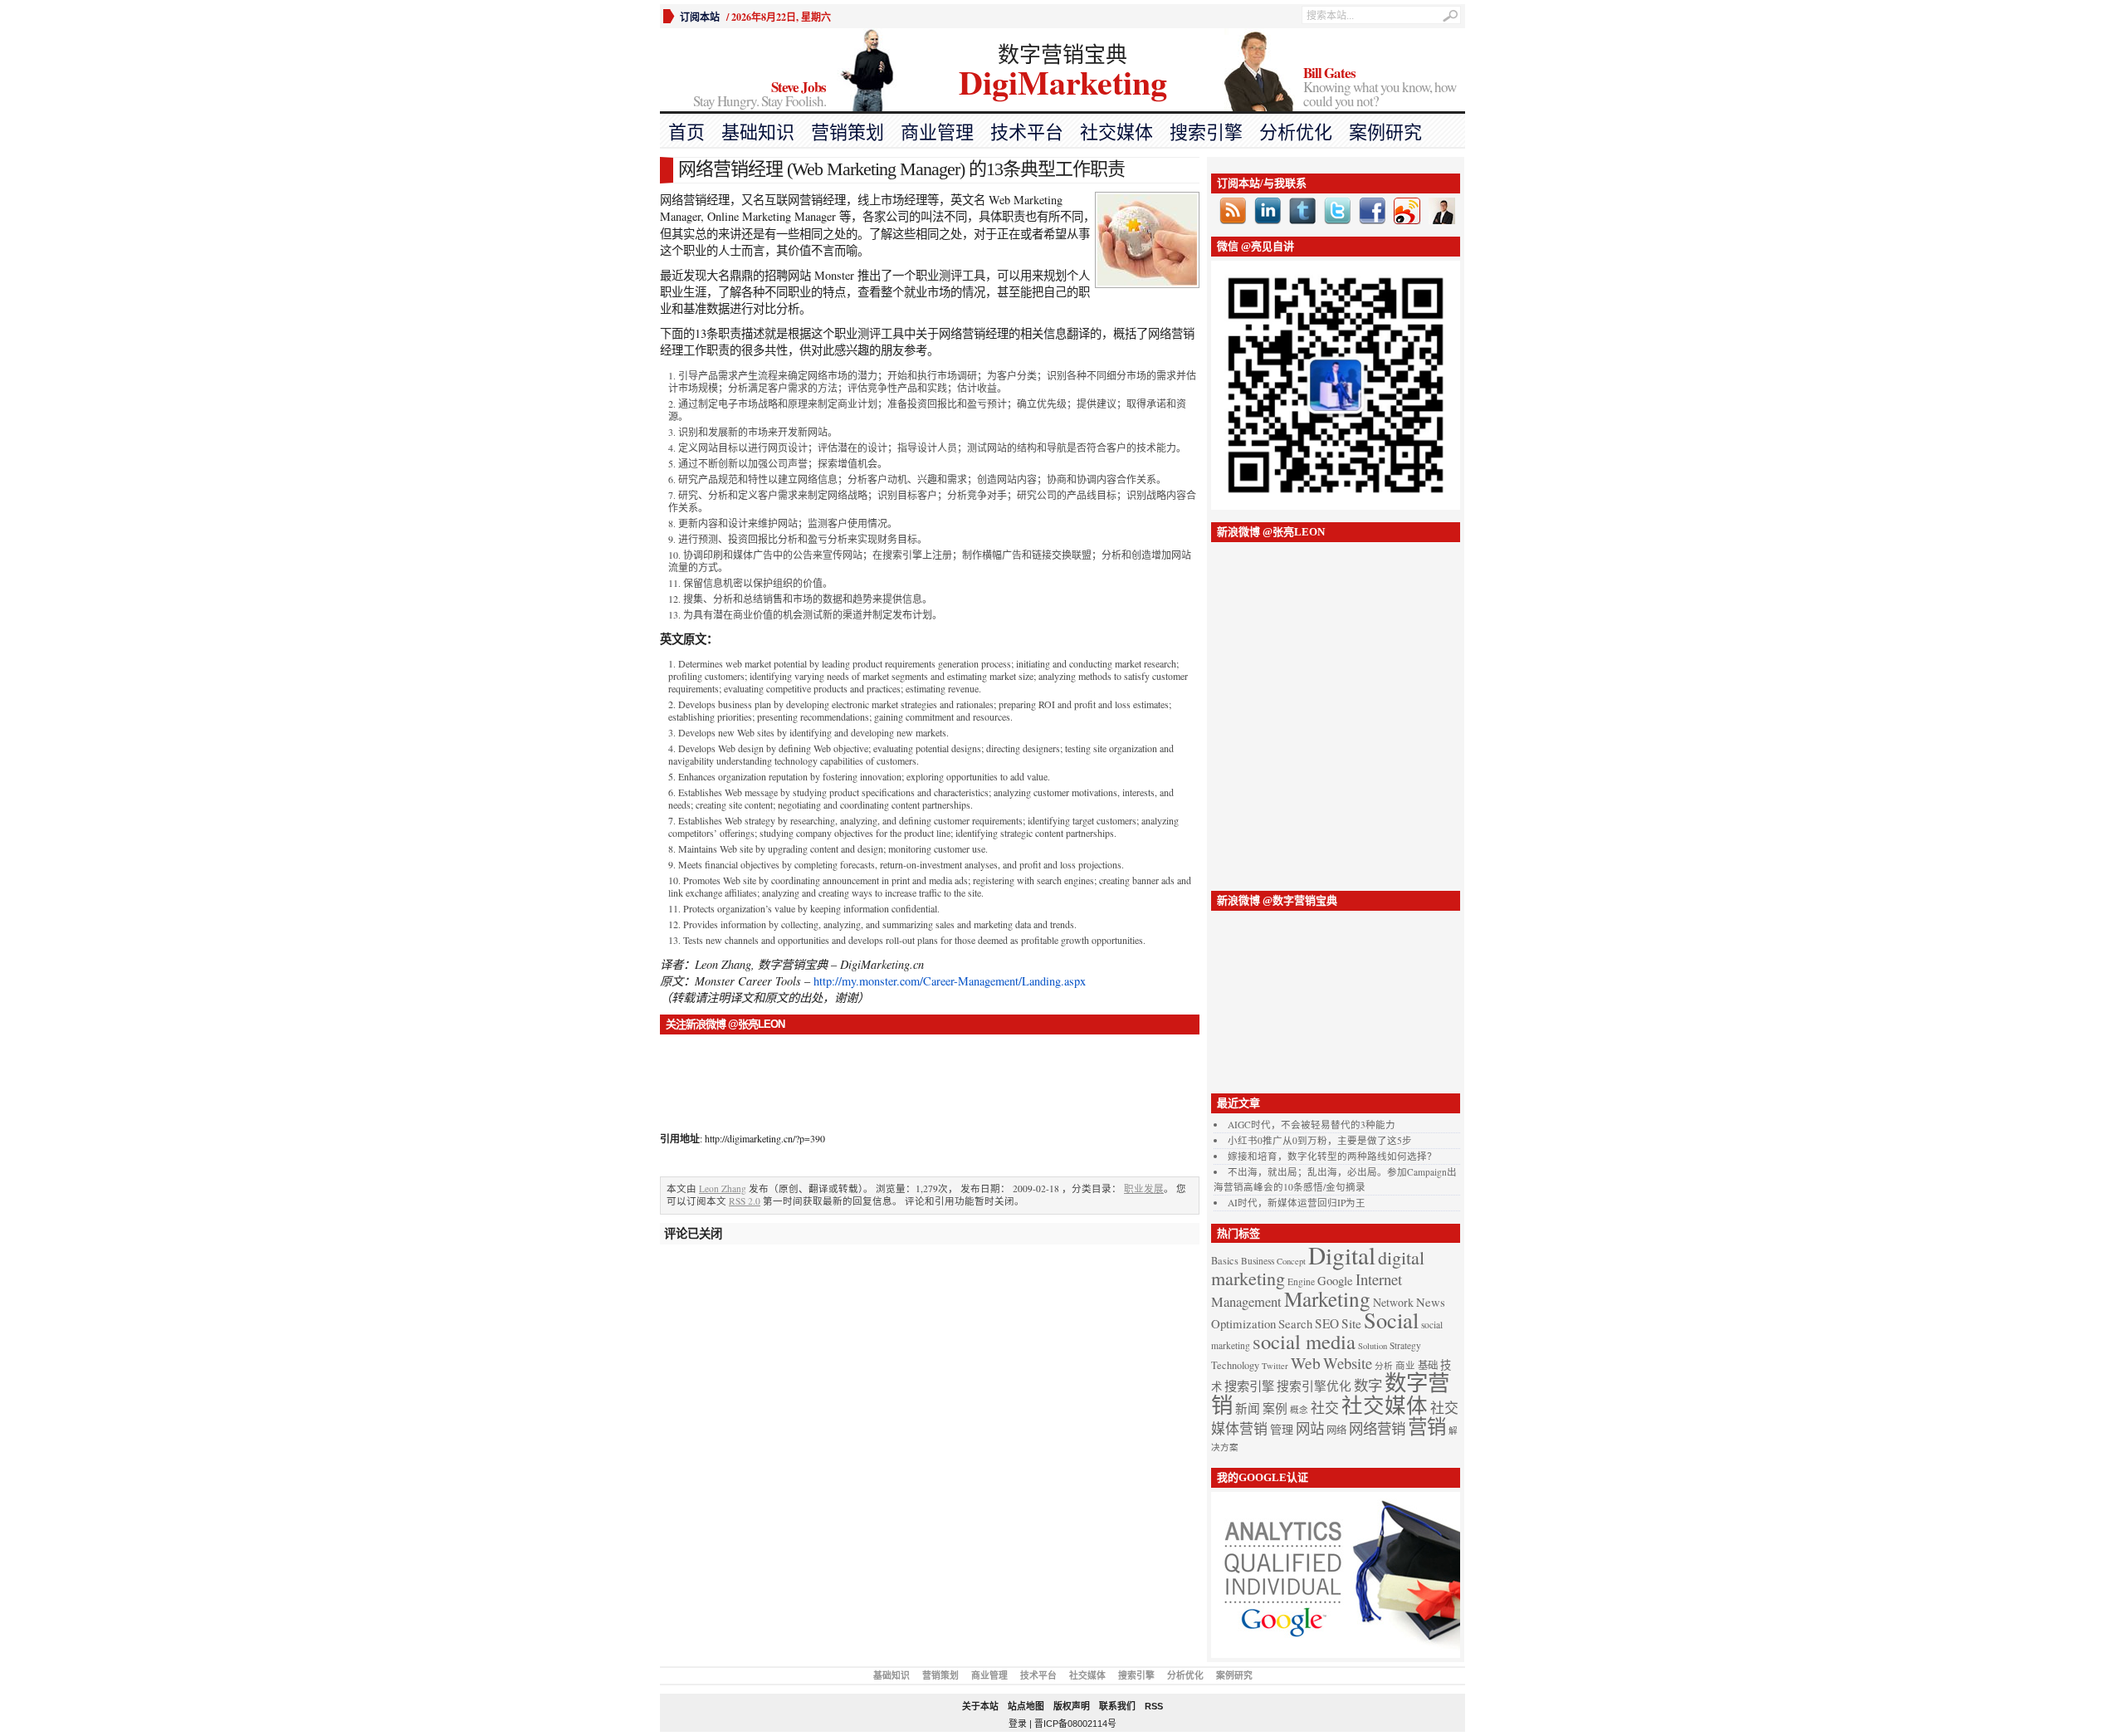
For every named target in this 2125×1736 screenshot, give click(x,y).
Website (1348, 1363)
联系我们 (1117, 1706)
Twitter (1275, 1366)
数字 (1368, 1385)
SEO (1327, 1323)
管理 (1282, 1429)
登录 (1018, 1724)
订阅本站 (700, 17)
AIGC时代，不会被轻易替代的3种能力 (1312, 1125)
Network (1393, 1302)
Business (1258, 1261)
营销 (1427, 1426)
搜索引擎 (1206, 132)
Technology (1235, 1365)
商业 (1405, 1365)
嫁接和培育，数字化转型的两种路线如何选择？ (1332, 1156)
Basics (1225, 1261)
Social (1391, 1320)
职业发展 (1144, 1188)
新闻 (1248, 1408)
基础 (1428, 1365)
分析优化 (1296, 132)
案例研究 (1385, 132)
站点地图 (1026, 1706)
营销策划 (848, 132)
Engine (1301, 1281)
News (1431, 1302)
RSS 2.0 (745, 1201)
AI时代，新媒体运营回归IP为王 (1297, 1203)
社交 (1325, 1408)
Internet (1379, 1279)
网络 (1336, 1430)
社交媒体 (1116, 132)
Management (1246, 1302)
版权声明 (1072, 1706)
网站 (1310, 1428)
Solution (1373, 1346)
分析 (1384, 1366)
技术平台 (1027, 132)
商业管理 (937, 132)
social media (1304, 1341)
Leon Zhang (723, 1188)
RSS (1154, 1706)
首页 (686, 132)
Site (1351, 1323)
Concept (1291, 1261)
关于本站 (980, 1706)
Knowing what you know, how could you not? (1380, 88)
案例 (1275, 1408)
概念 (1299, 1410)
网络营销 (1377, 1428)
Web (1306, 1362)
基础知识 (758, 132)
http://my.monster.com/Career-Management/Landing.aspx (950, 981)
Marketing (1327, 1298)
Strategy (1405, 1345)
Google (1335, 1280)
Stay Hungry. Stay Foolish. (760, 95)
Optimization (1243, 1323)
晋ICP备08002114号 (1075, 1724)
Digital (1342, 1255)
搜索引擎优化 (1314, 1386)
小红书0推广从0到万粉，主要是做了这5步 (1320, 1140)
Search (1295, 1323)
